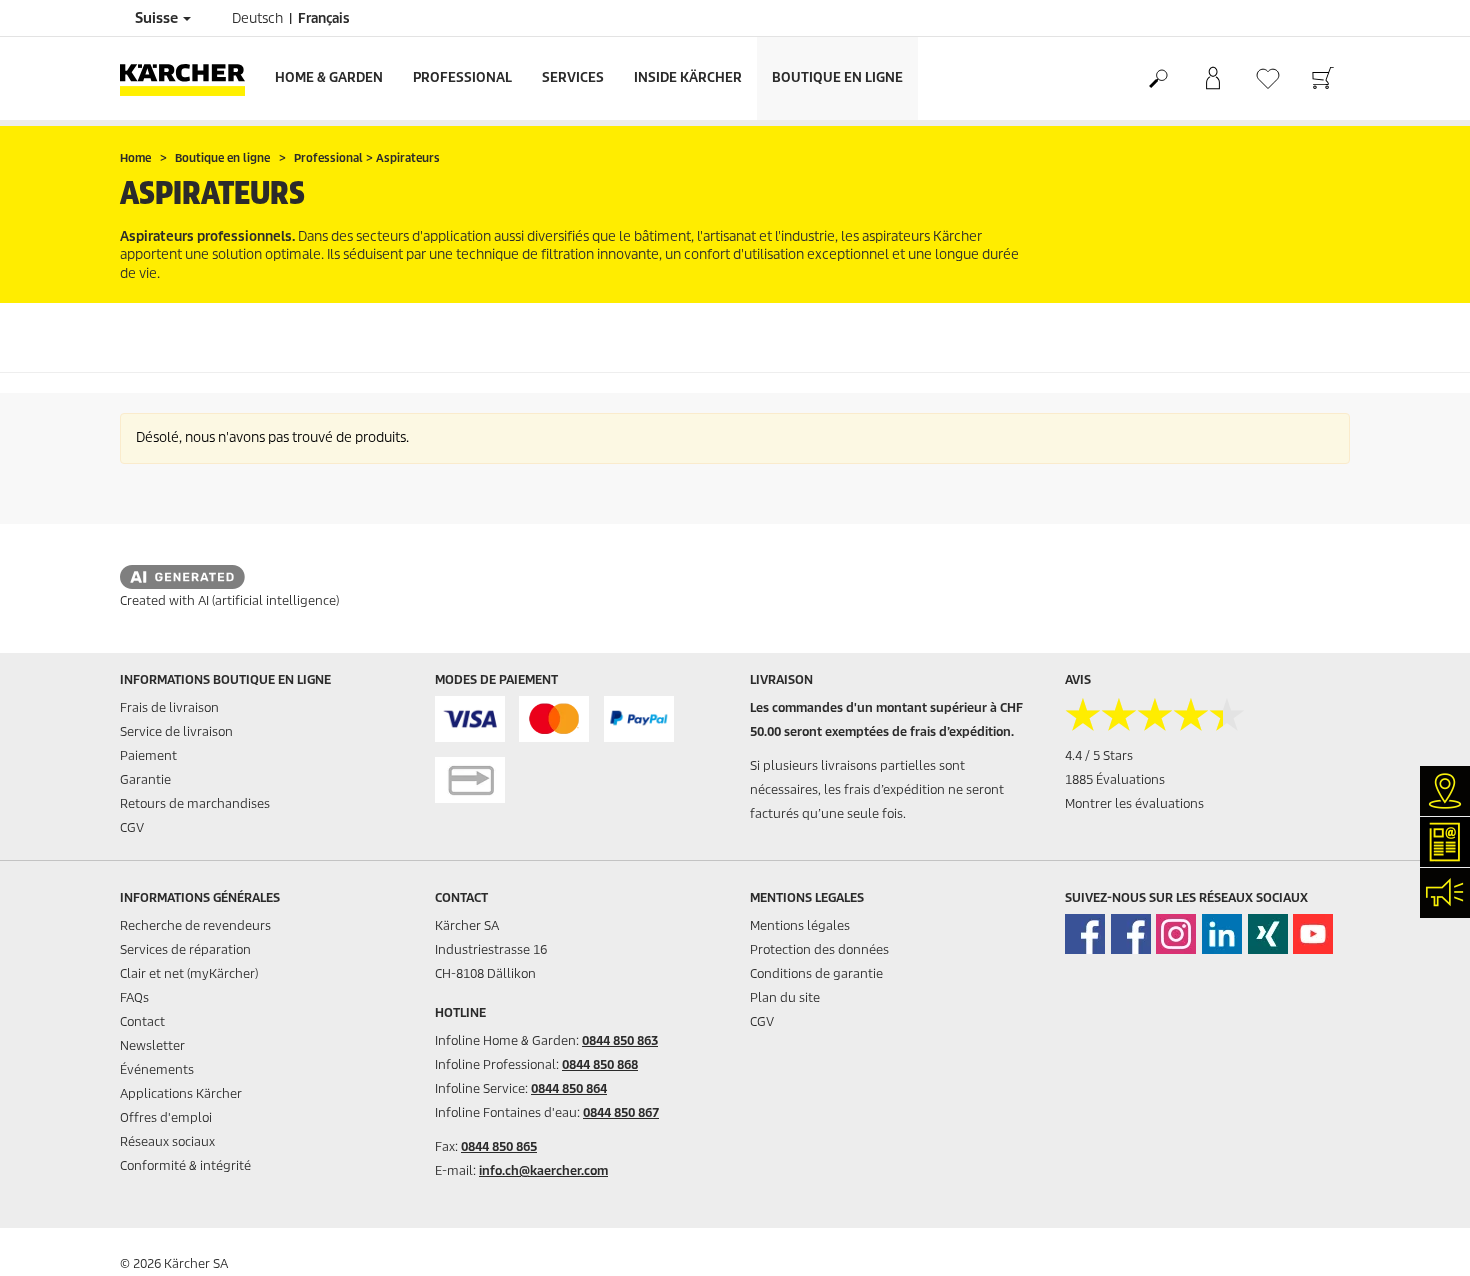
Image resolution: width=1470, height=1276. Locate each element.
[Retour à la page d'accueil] (190, 78)
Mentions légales (800, 925)
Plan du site (785, 997)
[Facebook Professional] (1131, 934)
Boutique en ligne (837, 77)
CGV (132, 827)
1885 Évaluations (1115, 779)
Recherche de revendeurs (195, 925)
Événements (157, 1069)
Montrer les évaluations (1134, 803)
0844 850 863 (620, 1040)
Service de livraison (176, 731)
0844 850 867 (621, 1112)
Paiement (148, 755)
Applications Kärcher (181, 1093)
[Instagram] (1176, 934)
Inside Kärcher (688, 77)
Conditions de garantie (816, 973)
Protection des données (819, 949)
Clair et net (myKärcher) (189, 973)
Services (573, 77)
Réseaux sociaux (167, 1141)
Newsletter (152, 1045)
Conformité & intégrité (185, 1165)
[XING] (1268, 934)
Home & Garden (329, 77)
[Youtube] (1313, 934)
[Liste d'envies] (1267, 78)
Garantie (145, 779)
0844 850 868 (600, 1064)
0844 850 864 (569, 1088)
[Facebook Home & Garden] (1085, 934)
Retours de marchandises (195, 803)
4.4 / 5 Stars (1099, 755)
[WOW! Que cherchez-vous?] (1157, 79)
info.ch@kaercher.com (543, 1170)
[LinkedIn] (1222, 934)
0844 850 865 (499, 1146)
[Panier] (1322, 79)
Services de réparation (185, 949)
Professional (462, 77)
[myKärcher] (1212, 79)
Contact (142, 1021)
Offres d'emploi (166, 1117)
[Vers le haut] (1420, 1237)
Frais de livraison (169, 707)
